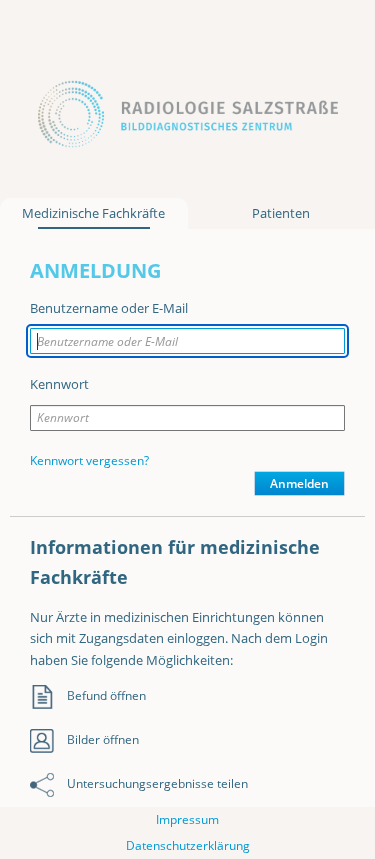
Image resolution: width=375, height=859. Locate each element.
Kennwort (59, 384)
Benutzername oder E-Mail (109, 308)
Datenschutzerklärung (188, 845)
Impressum (187, 819)
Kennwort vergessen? (89, 460)
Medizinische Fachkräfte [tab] (93, 213)
